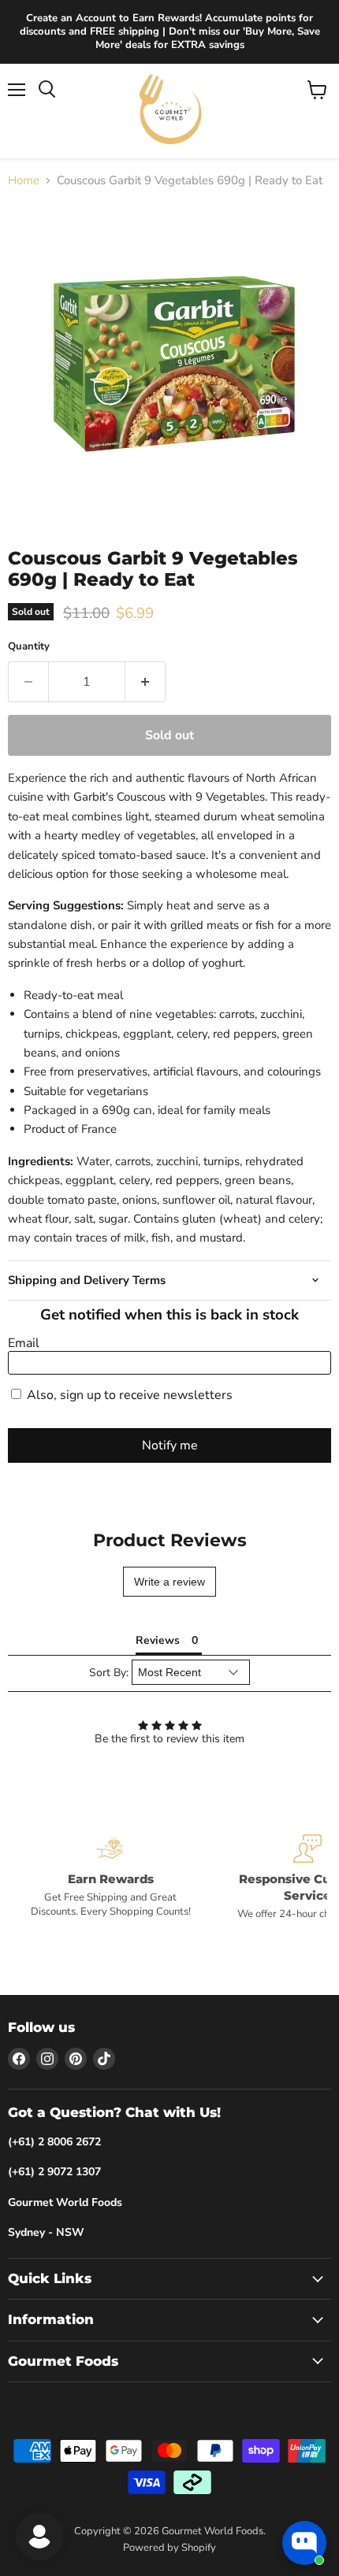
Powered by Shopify (169, 2548)
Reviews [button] (158, 1640)
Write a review (169, 1582)
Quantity (29, 647)
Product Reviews (170, 1540)
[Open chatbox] (304, 2543)
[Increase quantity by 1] (145, 682)
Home (24, 181)
